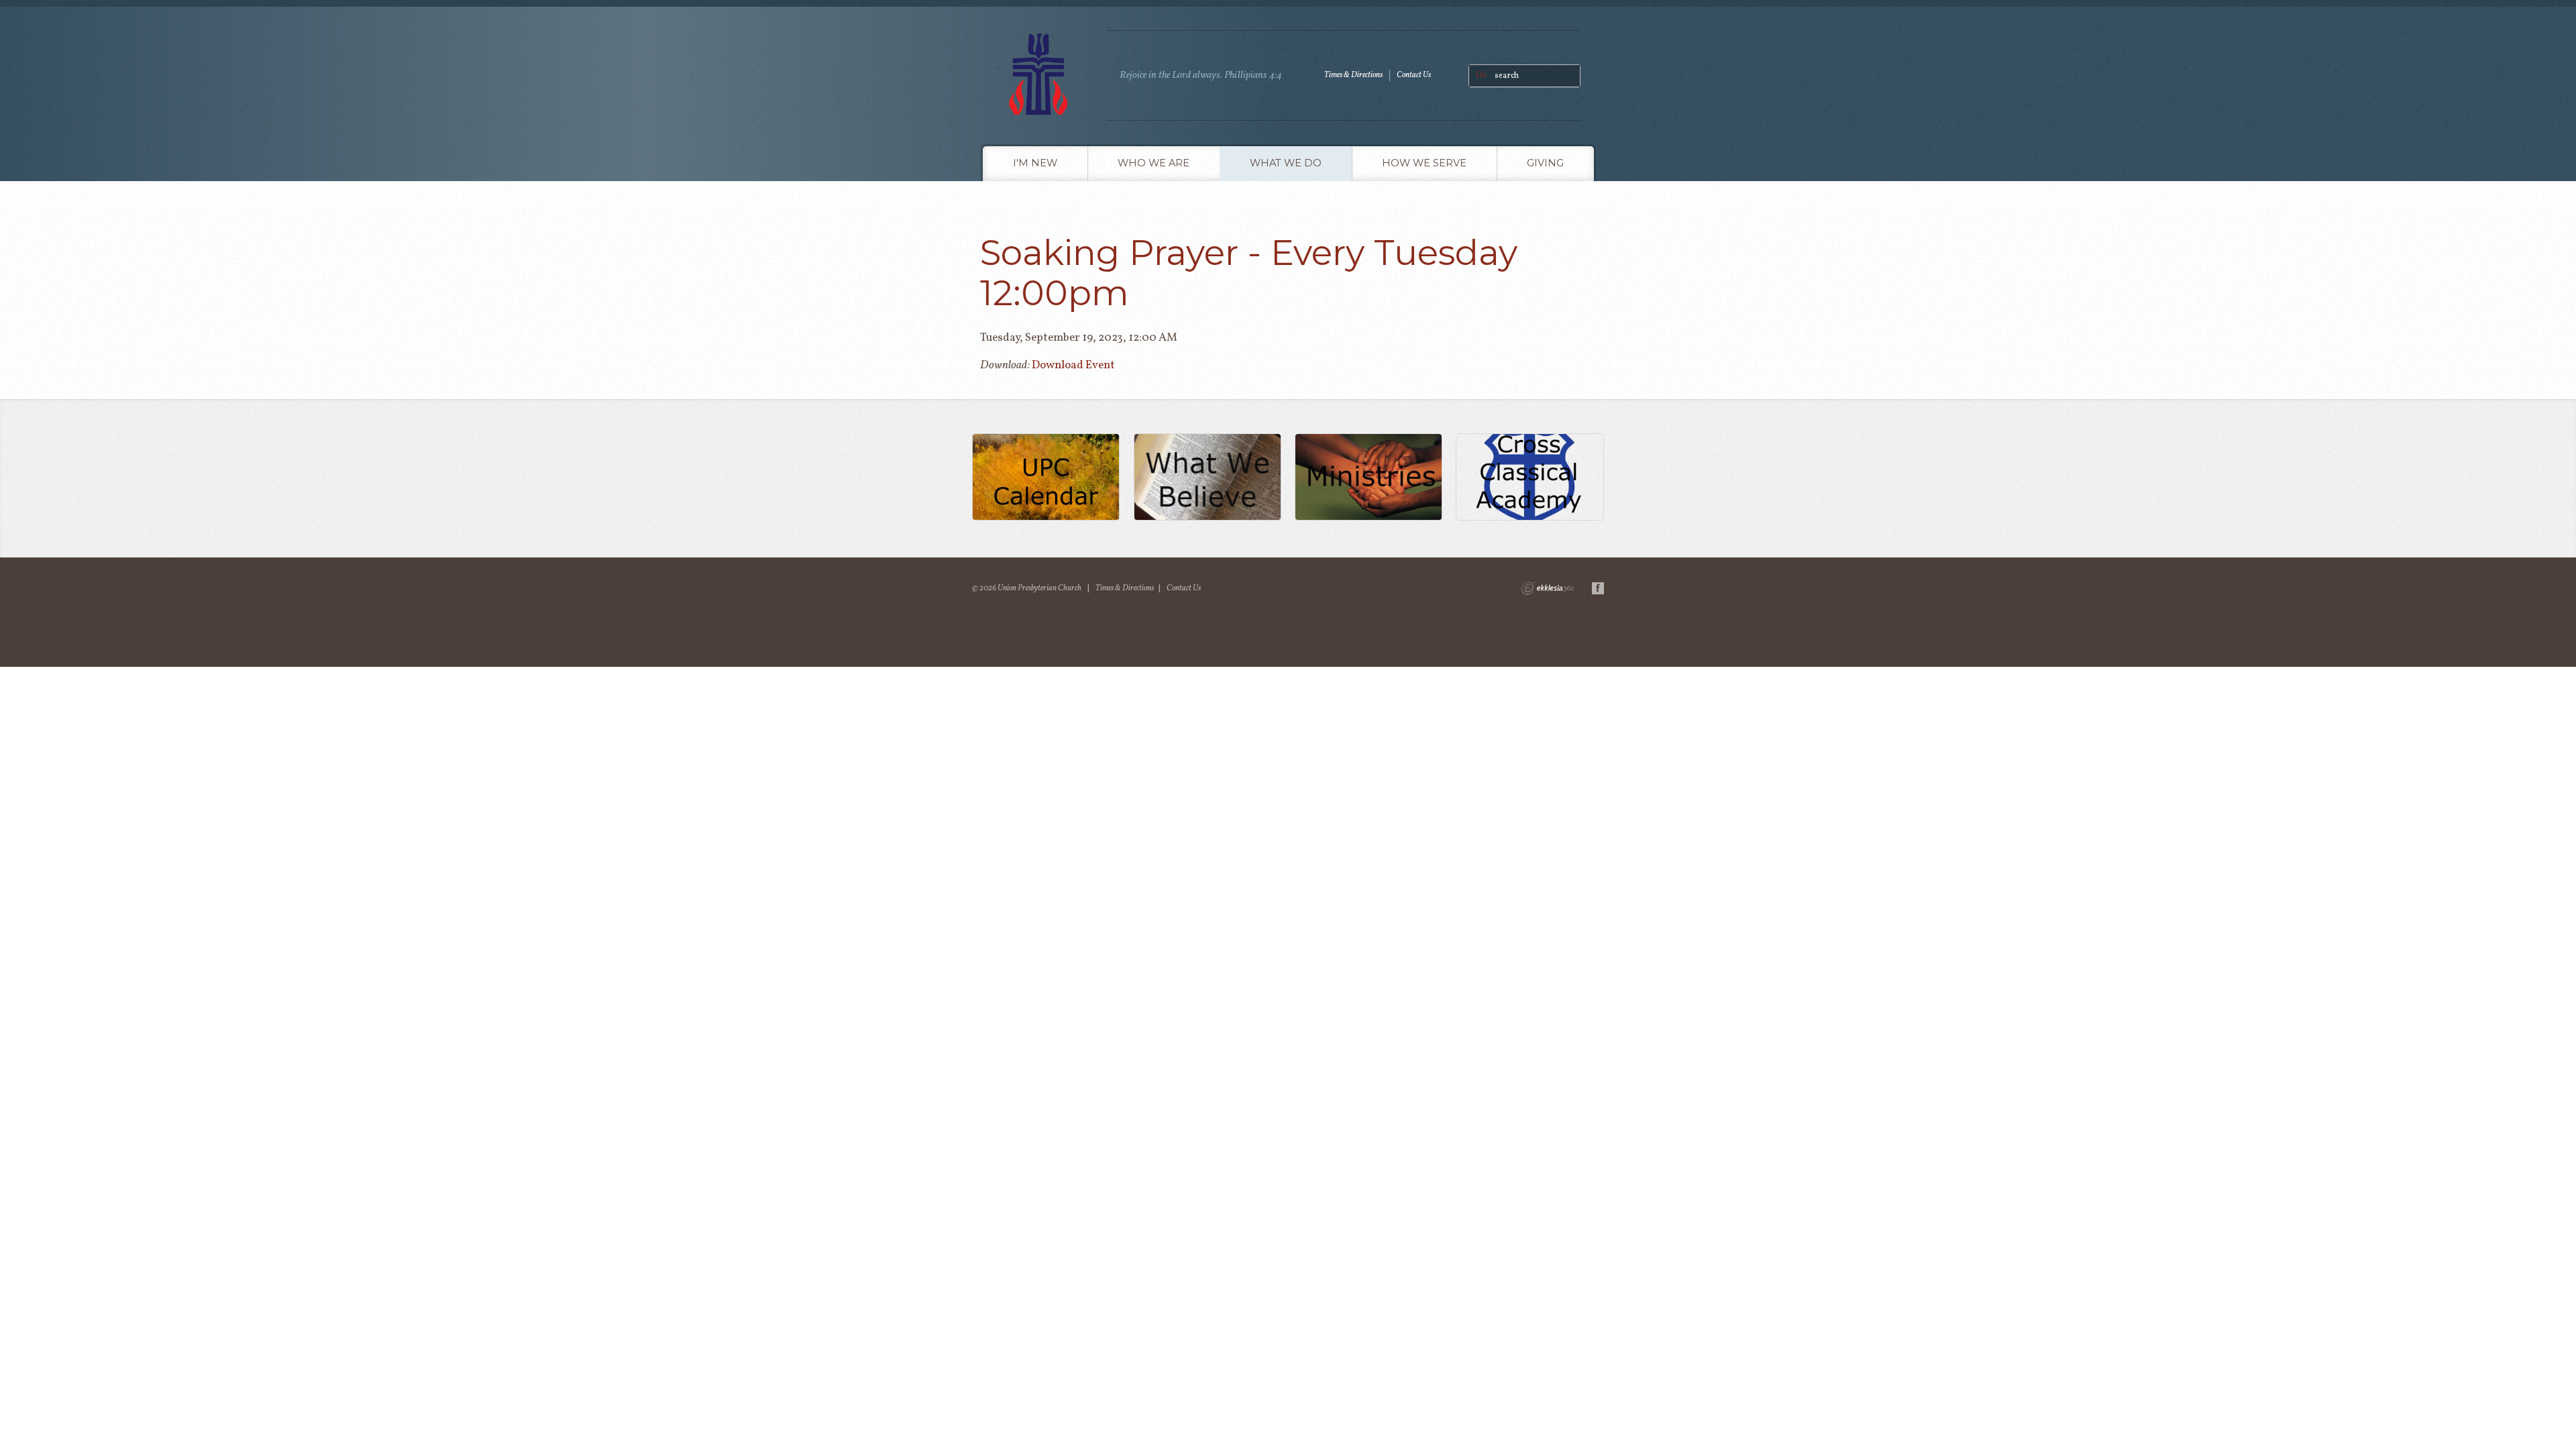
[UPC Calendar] (1046, 479)
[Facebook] (1598, 588)
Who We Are (1153, 163)
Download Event (1073, 365)
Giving (1545, 163)
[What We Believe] (1207, 479)
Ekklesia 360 (1548, 588)
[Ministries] (1369, 479)
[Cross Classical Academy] (1530, 479)
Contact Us (1414, 75)
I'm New (1035, 163)
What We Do (1286, 163)
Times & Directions (1353, 75)
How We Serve (1424, 163)
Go (1481, 75)
